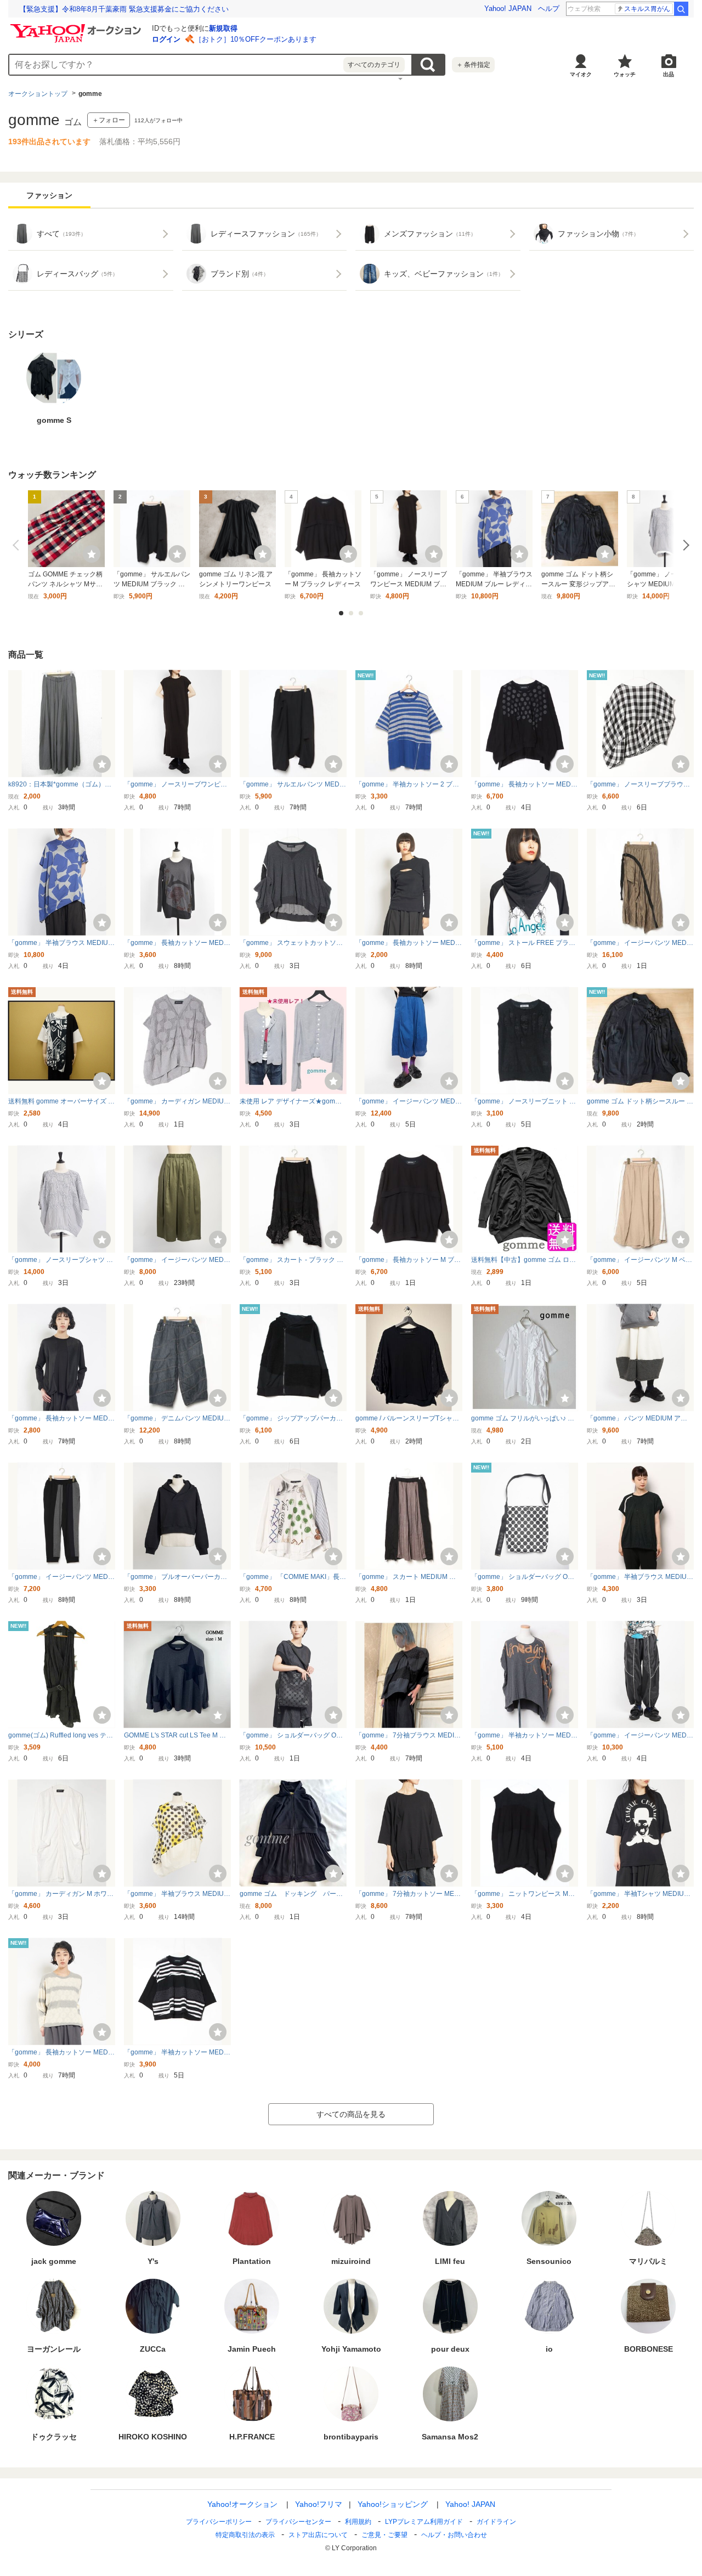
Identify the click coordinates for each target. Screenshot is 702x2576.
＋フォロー (109, 120)
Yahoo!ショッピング (393, 2504)
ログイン (166, 39)
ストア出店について (318, 2535)
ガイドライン (496, 2522)
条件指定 (473, 65)
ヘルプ (549, 9)
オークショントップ (38, 94)
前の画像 (18, 545)
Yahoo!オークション (242, 2504)
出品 (669, 74)
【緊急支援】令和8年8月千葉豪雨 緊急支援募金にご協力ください (124, 9)
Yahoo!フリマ (319, 2504)
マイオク (581, 74)
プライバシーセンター (298, 2522)
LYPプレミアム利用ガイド (424, 2522)
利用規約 (358, 2522)
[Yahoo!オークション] (77, 27)
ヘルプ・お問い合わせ (454, 2535)
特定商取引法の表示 (245, 2535)
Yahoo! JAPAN (508, 9)
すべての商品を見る (351, 2114)
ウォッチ (625, 74)
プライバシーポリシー (219, 2522)
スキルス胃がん (647, 9)
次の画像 (684, 545)
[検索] (681, 9)
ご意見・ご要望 (384, 2535)
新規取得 (223, 28)
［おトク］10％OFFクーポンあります (256, 39)
